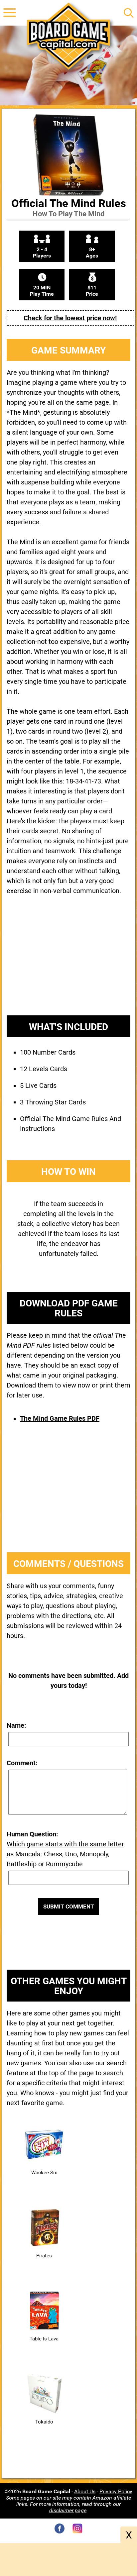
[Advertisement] (68, 961)
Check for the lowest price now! (70, 318)
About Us (85, 2491)
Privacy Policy (116, 2491)
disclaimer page (68, 2510)
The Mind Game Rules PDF (60, 1418)
